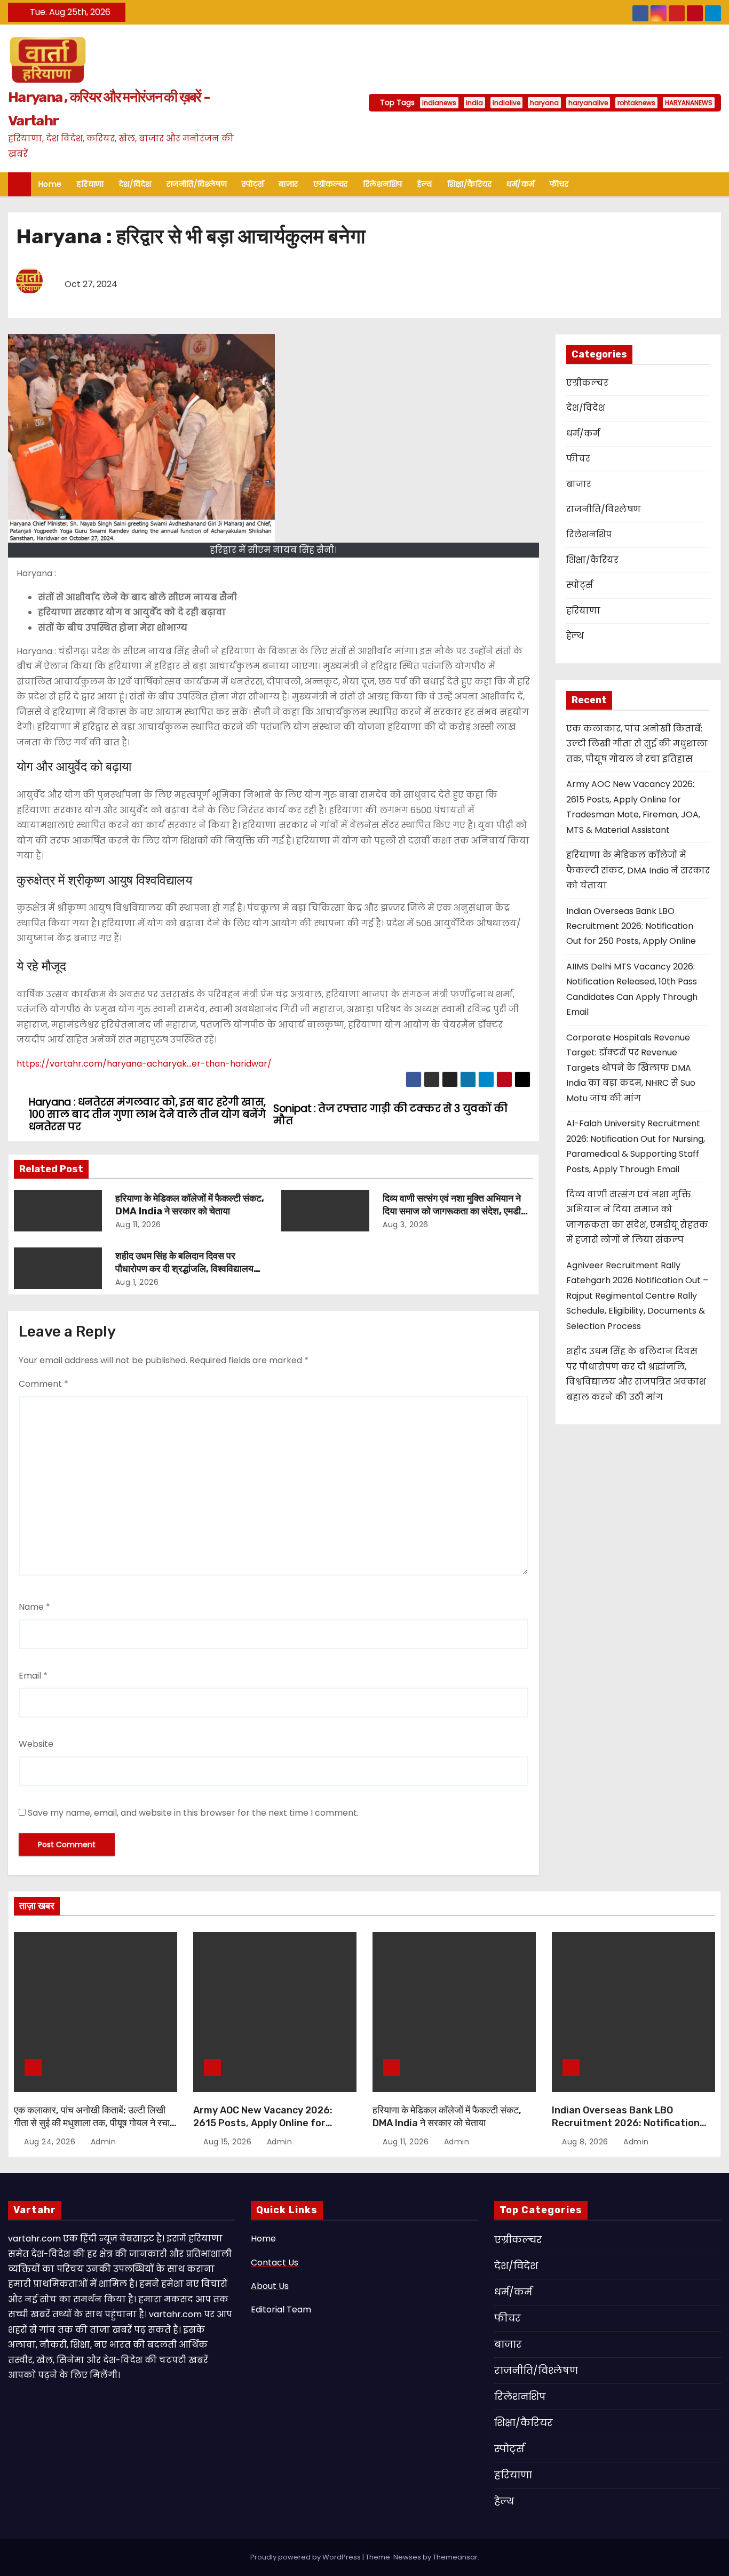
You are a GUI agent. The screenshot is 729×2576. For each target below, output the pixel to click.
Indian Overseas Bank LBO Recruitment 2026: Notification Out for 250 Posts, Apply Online (631, 926)
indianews (439, 103)
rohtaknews (636, 103)
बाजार (288, 184)
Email (33, 1676)
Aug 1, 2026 (137, 1282)
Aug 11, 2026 (138, 1225)
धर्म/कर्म (521, 184)
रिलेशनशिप (383, 184)
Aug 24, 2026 (51, 2142)
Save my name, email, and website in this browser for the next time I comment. (193, 1813)
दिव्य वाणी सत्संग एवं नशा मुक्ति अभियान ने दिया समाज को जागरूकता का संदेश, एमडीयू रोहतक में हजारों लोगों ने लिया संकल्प (454, 1211)
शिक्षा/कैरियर (470, 184)
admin (102, 2142)
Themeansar (455, 2557)
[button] (718, 184)
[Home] (19, 184)
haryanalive (588, 103)
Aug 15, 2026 (229, 2142)
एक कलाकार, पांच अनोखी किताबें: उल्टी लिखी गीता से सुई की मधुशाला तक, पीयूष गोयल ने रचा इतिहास (637, 744)
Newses (407, 2557)
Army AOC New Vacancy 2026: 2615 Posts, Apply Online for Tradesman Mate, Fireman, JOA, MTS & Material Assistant (268, 2129)
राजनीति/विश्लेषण (197, 184)
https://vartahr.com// (144, 1064)
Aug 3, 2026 (406, 1225)
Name (34, 1607)
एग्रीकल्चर (331, 184)
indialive (506, 103)
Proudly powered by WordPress (306, 2557)
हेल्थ (425, 184)
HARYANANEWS (689, 103)
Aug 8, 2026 (586, 2142)
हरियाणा (90, 184)
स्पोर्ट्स (253, 184)
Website (36, 1744)
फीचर (559, 184)
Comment (43, 1384)
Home (50, 184)
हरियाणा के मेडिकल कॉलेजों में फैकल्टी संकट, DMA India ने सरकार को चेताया (190, 1205)
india (474, 103)
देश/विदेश (135, 184)
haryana (544, 103)
